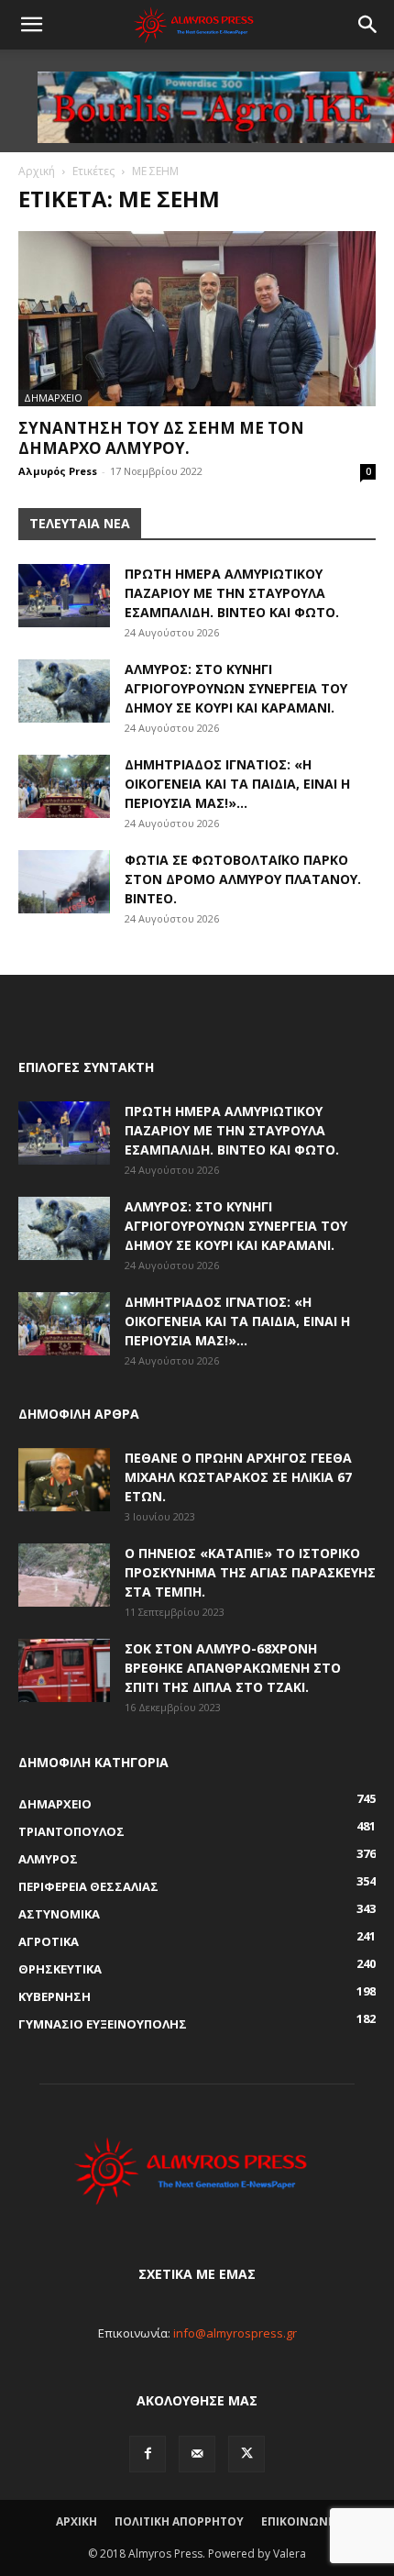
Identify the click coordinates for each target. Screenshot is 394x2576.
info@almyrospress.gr (235, 2333)
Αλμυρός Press (58, 471)
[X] (246, 2454)
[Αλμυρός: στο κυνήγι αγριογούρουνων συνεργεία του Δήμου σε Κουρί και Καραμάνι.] (64, 691)
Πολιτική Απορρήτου (179, 2521)
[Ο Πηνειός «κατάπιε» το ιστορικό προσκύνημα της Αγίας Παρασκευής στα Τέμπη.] (64, 1575)
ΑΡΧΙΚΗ (77, 2521)
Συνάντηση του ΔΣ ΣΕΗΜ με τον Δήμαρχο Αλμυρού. (161, 438)
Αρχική (37, 171)
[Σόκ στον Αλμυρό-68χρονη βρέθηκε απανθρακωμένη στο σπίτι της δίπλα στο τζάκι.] (64, 1670)
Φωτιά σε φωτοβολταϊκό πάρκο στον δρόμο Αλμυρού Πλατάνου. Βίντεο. (243, 879)
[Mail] (197, 2454)
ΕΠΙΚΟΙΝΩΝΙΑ (300, 2521)
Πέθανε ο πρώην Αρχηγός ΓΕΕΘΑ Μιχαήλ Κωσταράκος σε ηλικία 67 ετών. (238, 1477)
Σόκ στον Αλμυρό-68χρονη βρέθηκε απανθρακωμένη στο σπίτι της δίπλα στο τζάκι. (233, 1668)
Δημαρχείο (53, 398)
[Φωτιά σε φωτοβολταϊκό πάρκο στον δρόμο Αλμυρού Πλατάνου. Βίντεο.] (64, 882)
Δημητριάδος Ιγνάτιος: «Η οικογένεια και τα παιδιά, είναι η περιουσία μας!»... (237, 784)
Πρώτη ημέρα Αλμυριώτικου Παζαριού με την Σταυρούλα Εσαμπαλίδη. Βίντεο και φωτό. (232, 593)
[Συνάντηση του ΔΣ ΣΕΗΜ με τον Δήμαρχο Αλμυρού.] (197, 319)
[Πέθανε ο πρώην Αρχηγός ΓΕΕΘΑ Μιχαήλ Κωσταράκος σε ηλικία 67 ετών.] (64, 1480)
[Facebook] (148, 2454)
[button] (31, 25)
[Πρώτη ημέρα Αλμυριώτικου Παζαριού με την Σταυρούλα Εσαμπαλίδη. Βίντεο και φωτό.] (64, 596)
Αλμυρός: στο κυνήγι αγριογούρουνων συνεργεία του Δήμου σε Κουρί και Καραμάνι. (236, 688)
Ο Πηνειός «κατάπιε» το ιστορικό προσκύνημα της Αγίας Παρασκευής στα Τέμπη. (250, 1572)
